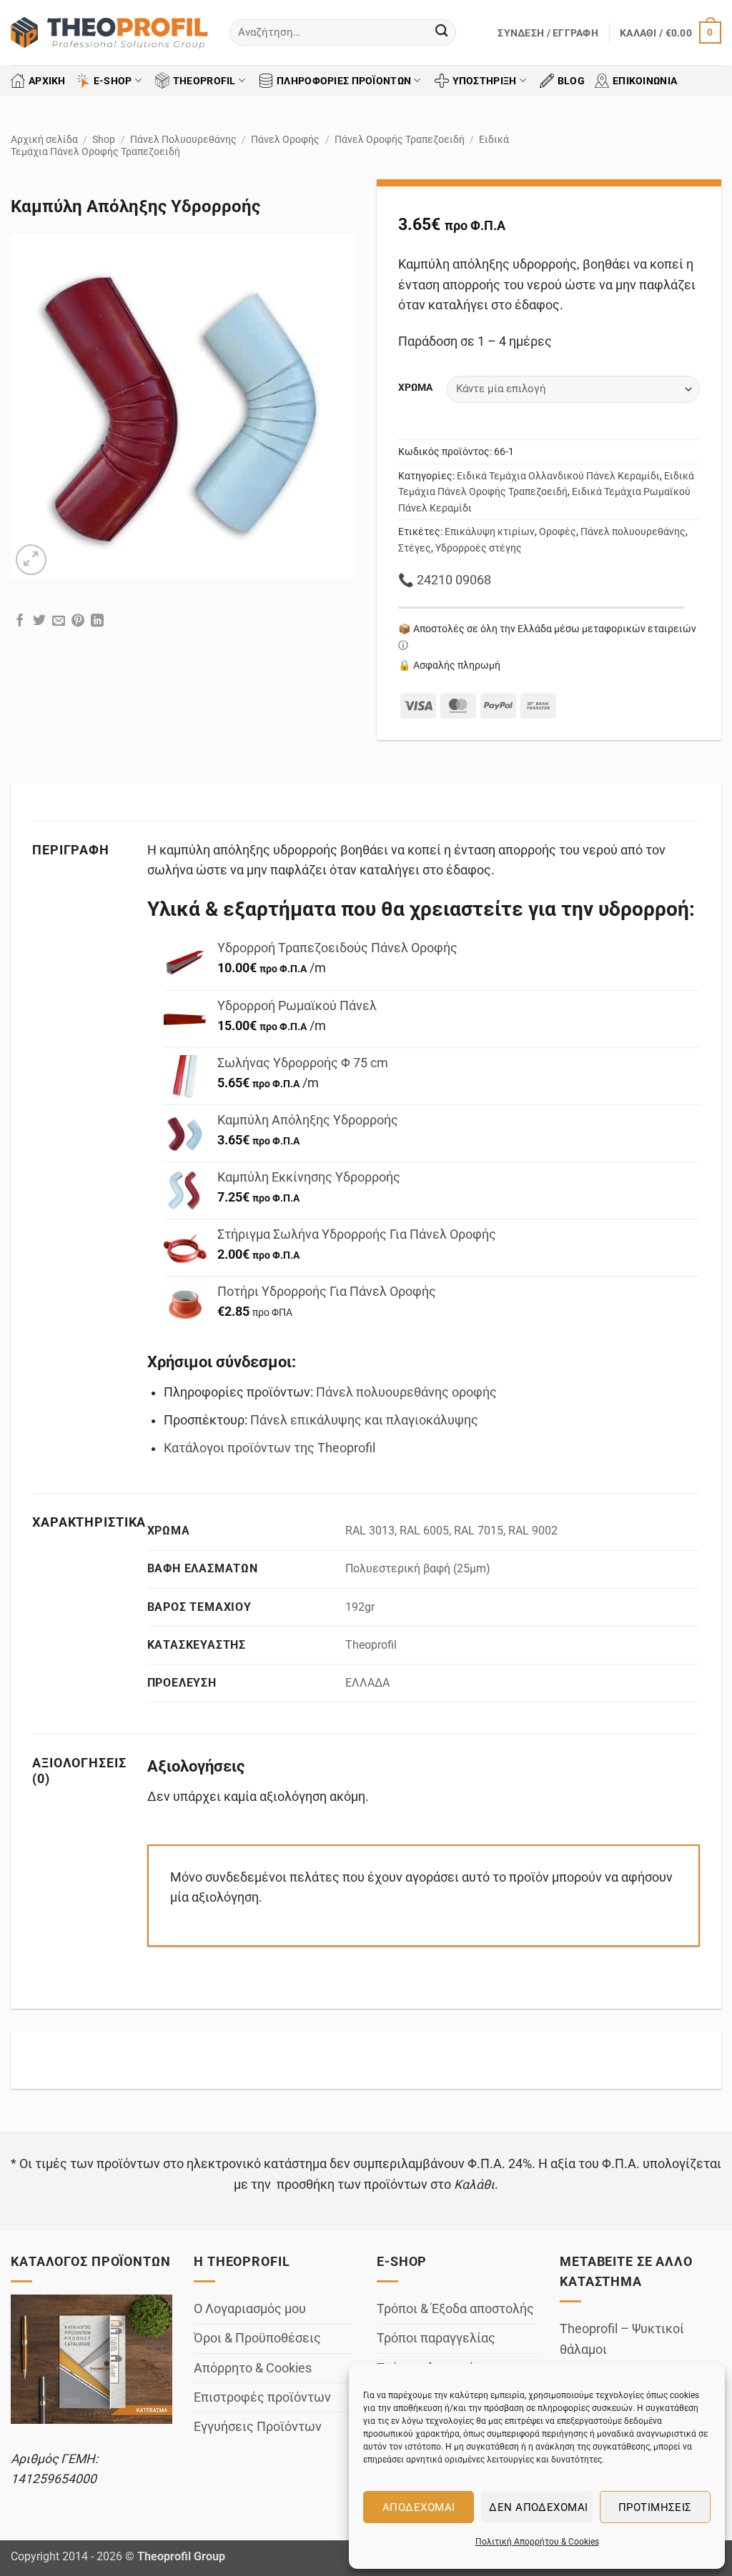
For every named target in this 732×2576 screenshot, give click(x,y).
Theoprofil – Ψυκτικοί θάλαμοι (622, 2339)
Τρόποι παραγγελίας (436, 2338)
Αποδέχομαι (419, 2507)
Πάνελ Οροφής (285, 139)
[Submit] (441, 33)
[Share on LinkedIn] (97, 622)
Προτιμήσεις (655, 2507)
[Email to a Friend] (59, 622)
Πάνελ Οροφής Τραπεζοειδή (400, 139)
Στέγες (415, 548)
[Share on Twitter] (39, 622)
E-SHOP (113, 81)
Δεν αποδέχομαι (538, 2507)
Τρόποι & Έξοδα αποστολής (455, 2309)
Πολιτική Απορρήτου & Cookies (537, 2542)
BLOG (571, 81)
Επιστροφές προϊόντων (262, 2397)
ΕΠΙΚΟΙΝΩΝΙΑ (645, 81)
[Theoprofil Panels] (109, 33)
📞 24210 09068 (445, 580)
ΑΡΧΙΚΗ (47, 81)
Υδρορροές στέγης (479, 548)
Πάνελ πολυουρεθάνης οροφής (406, 1392)
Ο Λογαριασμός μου (250, 2309)
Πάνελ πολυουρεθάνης (633, 531)
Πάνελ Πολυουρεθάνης (183, 139)
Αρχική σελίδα (44, 139)
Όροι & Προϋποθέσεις (257, 2338)
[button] (548, 33)
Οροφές (558, 531)
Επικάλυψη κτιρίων (490, 531)
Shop (104, 139)
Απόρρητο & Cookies (253, 2368)
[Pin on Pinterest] (78, 622)
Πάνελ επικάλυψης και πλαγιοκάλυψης (364, 1420)
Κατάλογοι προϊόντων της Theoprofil (269, 1448)
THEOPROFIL (204, 81)
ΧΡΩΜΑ (415, 388)
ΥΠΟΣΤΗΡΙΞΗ (485, 81)
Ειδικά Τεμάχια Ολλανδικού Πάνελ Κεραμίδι (558, 476)
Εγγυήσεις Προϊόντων (258, 2427)
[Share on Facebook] (20, 622)
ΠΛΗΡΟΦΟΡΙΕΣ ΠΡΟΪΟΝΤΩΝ (344, 81)
